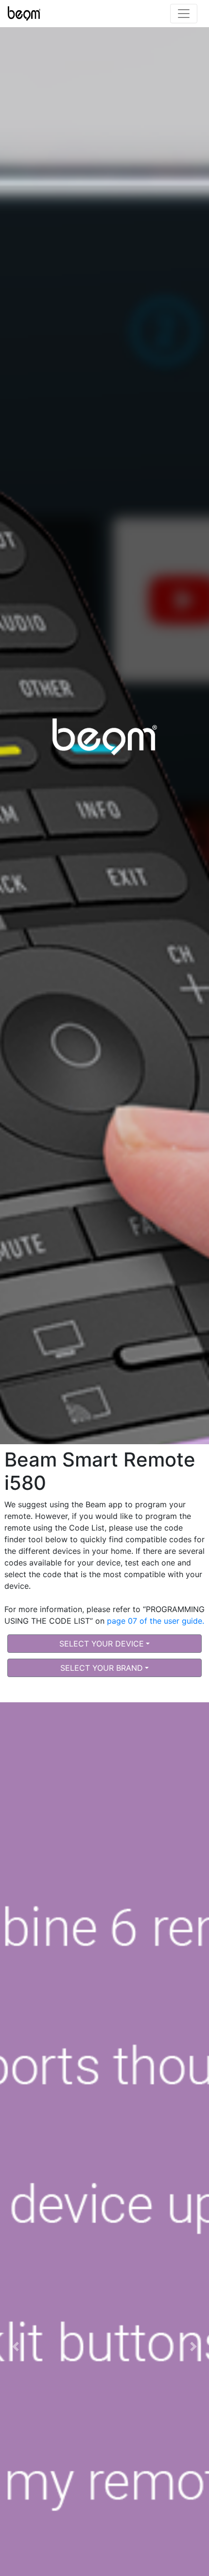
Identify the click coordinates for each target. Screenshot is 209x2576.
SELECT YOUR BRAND (102, 1668)
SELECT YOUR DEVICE (102, 1644)
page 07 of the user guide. (156, 1621)
